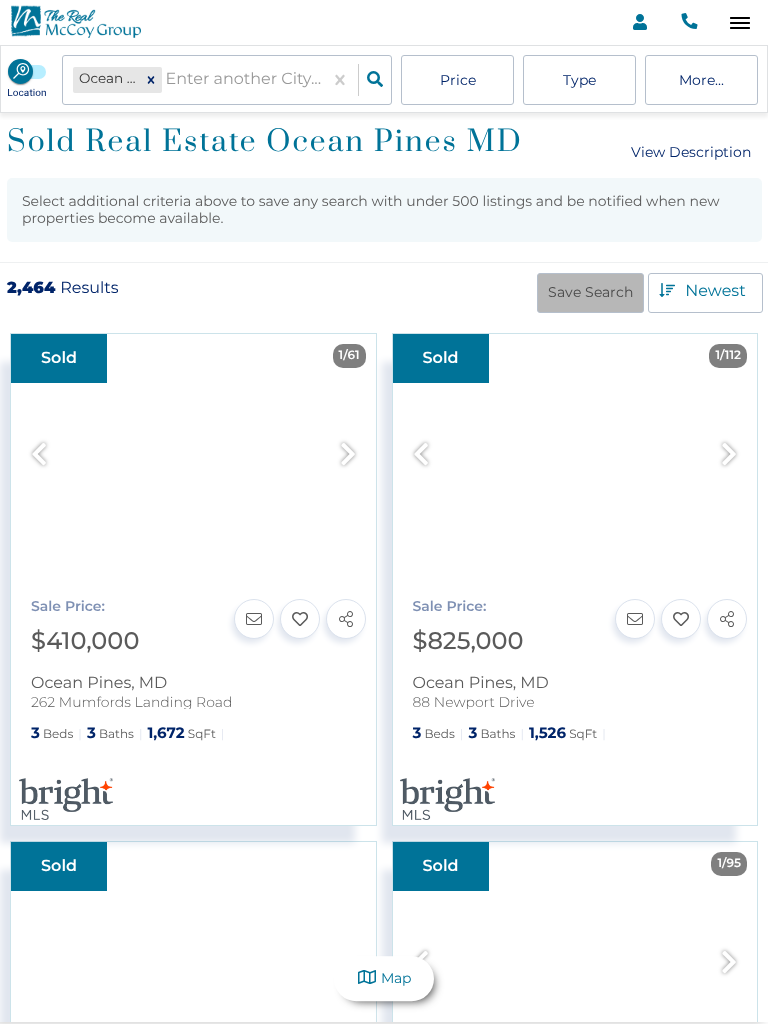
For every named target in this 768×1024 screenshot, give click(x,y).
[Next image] (348, 455)
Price (458, 80)
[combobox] (168, 80)
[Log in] (639, 22)
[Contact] (254, 619)
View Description (691, 152)
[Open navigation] (739, 23)
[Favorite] (300, 619)
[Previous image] (39, 455)
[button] (151, 79)
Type (579, 80)
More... (701, 80)
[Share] (346, 619)
